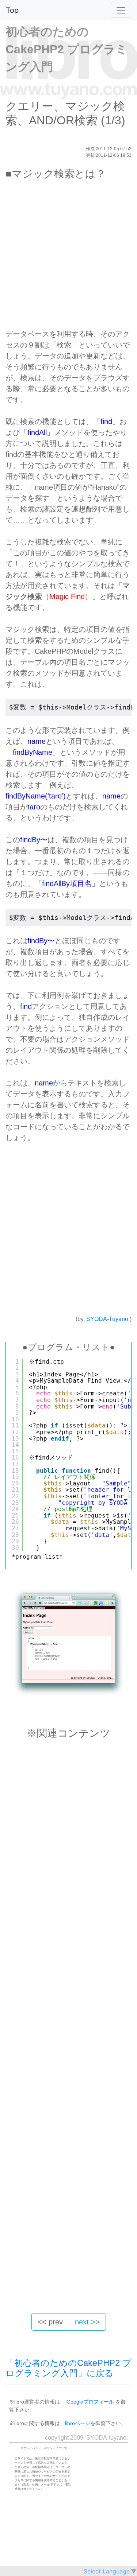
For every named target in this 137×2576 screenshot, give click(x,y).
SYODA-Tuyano (107, 1319)
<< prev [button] (50, 2322)
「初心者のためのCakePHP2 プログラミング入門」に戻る (68, 2368)
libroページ (78, 2423)
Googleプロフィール (90, 2402)
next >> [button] (87, 2322)
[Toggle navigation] (121, 10)
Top (12, 10)
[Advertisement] (68, 258)
